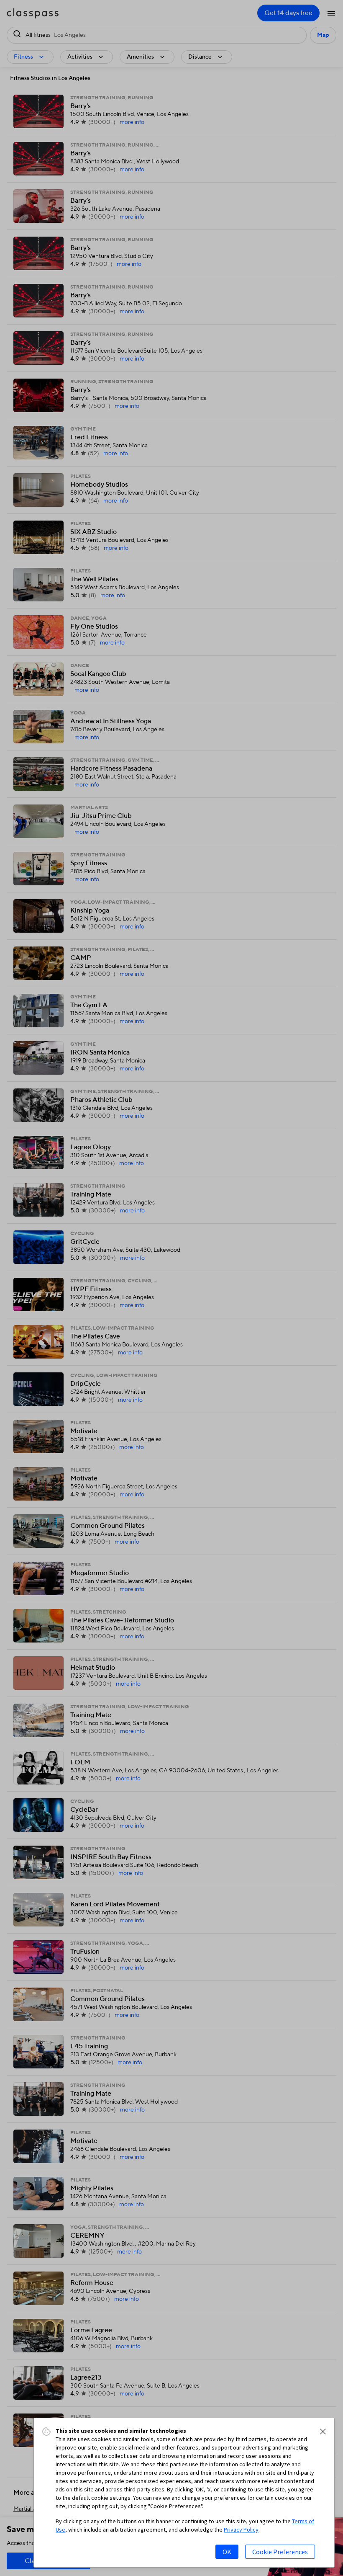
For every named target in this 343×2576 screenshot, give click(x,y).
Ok (227, 2552)
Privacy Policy (241, 2530)
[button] (323, 2432)
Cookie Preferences (280, 2552)
